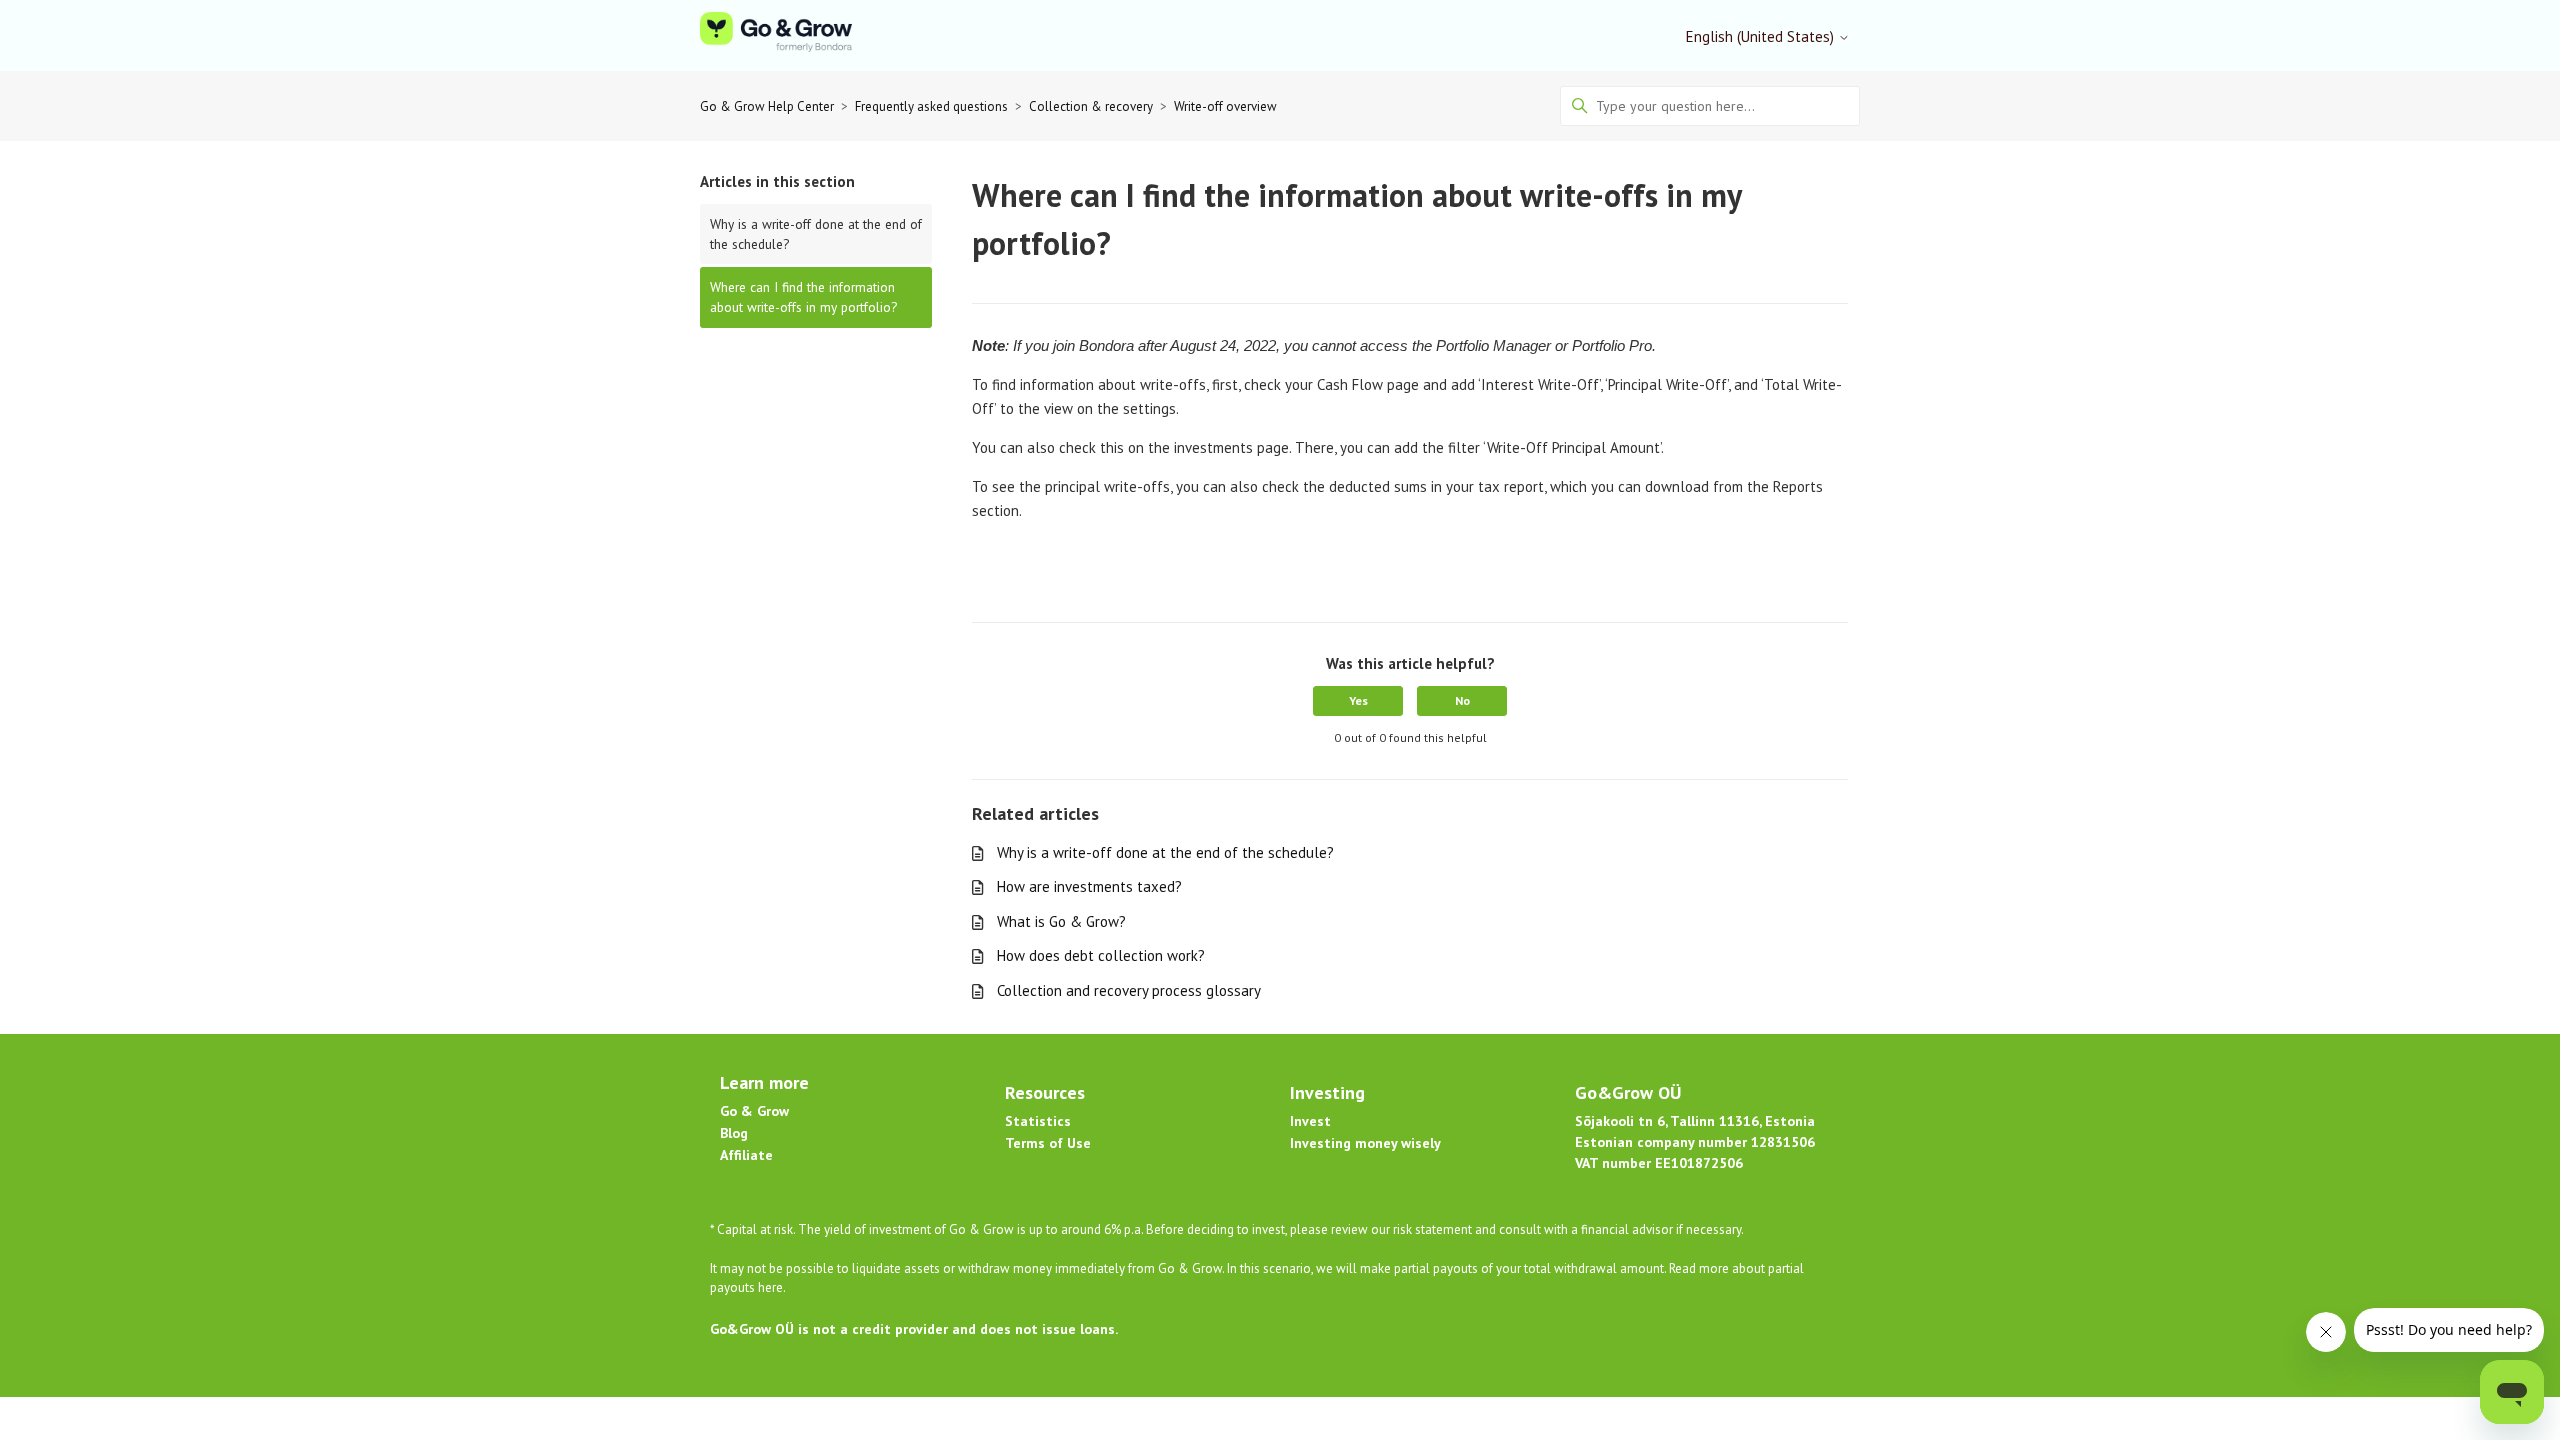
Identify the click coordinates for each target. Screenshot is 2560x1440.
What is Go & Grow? (1061, 921)
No (1462, 700)
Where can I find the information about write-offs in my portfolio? (803, 297)
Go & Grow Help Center (767, 106)
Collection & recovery (1091, 106)
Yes (1358, 700)
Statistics (1038, 1121)
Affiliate (746, 1155)
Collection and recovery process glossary (1129, 990)
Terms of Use (1048, 1143)
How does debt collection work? (1101, 955)
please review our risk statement (1382, 1229)
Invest (1310, 1121)
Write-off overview (1225, 106)
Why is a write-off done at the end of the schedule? (816, 234)
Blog (734, 1133)
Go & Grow (754, 1111)
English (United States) (1762, 36)
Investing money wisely (1365, 1143)
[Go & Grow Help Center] (776, 35)
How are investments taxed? (1089, 886)
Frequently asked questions (931, 106)
